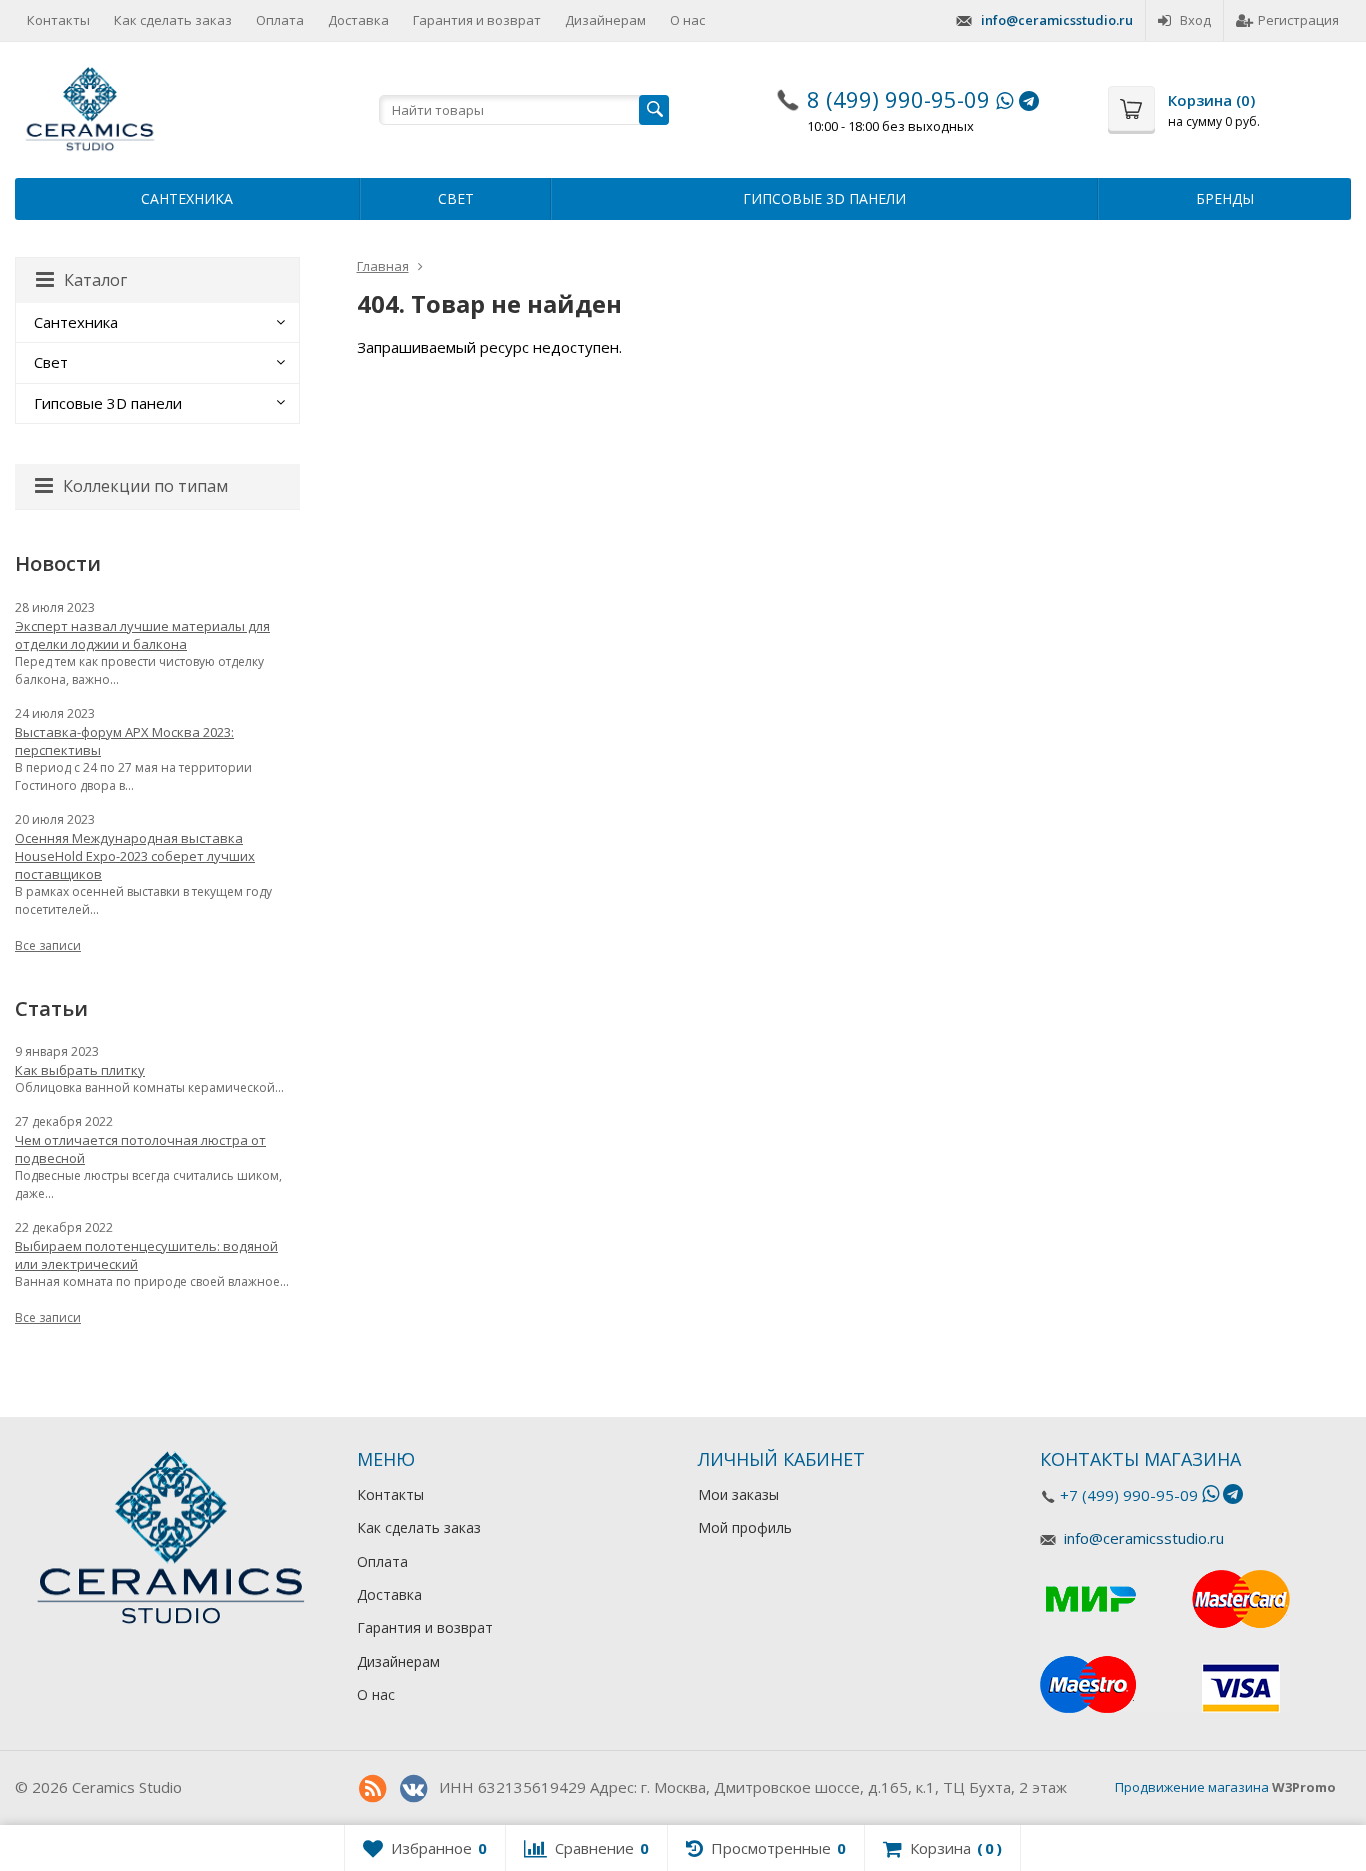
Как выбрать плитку (80, 1070)
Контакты (58, 20)
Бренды (1225, 198)
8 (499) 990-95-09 (898, 99)
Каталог (95, 280)
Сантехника (187, 198)
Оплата (280, 20)
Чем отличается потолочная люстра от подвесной (140, 1149)
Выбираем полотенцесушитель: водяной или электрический (146, 1255)
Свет (456, 198)
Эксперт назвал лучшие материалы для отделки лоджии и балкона (142, 635)
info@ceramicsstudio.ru (1057, 20)
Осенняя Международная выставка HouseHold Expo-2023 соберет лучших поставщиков (135, 856)
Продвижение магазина (1192, 1787)
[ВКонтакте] (414, 1789)
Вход (1195, 20)
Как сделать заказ (173, 20)
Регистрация (1298, 20)
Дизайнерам (605, 20)
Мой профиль (745, 1527)
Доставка (358, 20)
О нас (687, 20)
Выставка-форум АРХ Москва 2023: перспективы (124, 741)
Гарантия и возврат (477, 20)
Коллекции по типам (145, 486)
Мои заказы (738, 1494)
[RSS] (373, 1789)
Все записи (48, 945)
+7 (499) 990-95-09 (1129, 1495)
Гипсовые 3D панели (824, 198)
